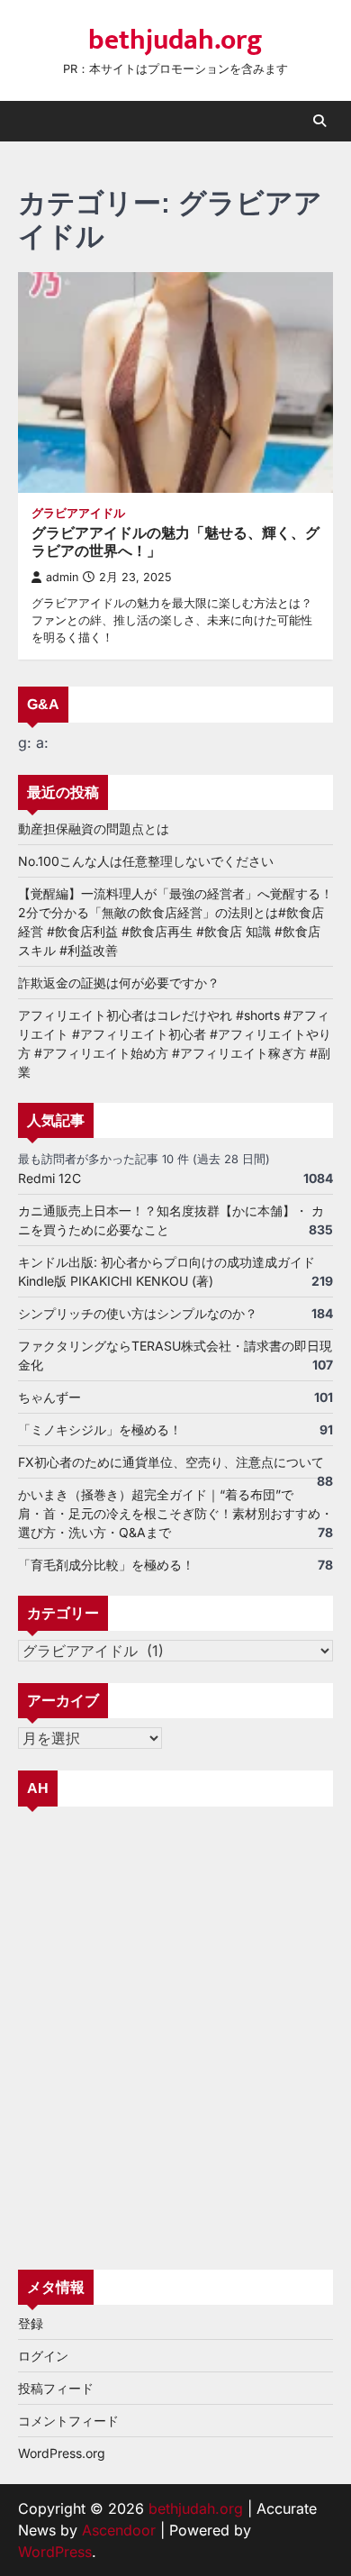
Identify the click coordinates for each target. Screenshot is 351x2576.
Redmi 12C (49, 1178)
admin (62, 577)
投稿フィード (56, 2388)
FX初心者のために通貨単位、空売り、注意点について (171, 1462)
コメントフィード (68, 2421)
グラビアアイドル (78, 513)
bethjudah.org (175, 41)
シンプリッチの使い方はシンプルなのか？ (138, 1313)
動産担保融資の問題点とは (94, 828)
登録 (31, 2323)
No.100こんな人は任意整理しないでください (146, 861)
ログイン (43, 2356)
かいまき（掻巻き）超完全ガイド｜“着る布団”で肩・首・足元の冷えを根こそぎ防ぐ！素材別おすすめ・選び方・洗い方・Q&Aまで (175, 1513)
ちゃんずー (49, 1397)
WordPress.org (62, 2453)
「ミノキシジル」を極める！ (100, 1429)
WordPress (55, 2552)
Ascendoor (119, 2530)
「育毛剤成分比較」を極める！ (106, 1565)
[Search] (319, 121)
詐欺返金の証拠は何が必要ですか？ (119, 983)
